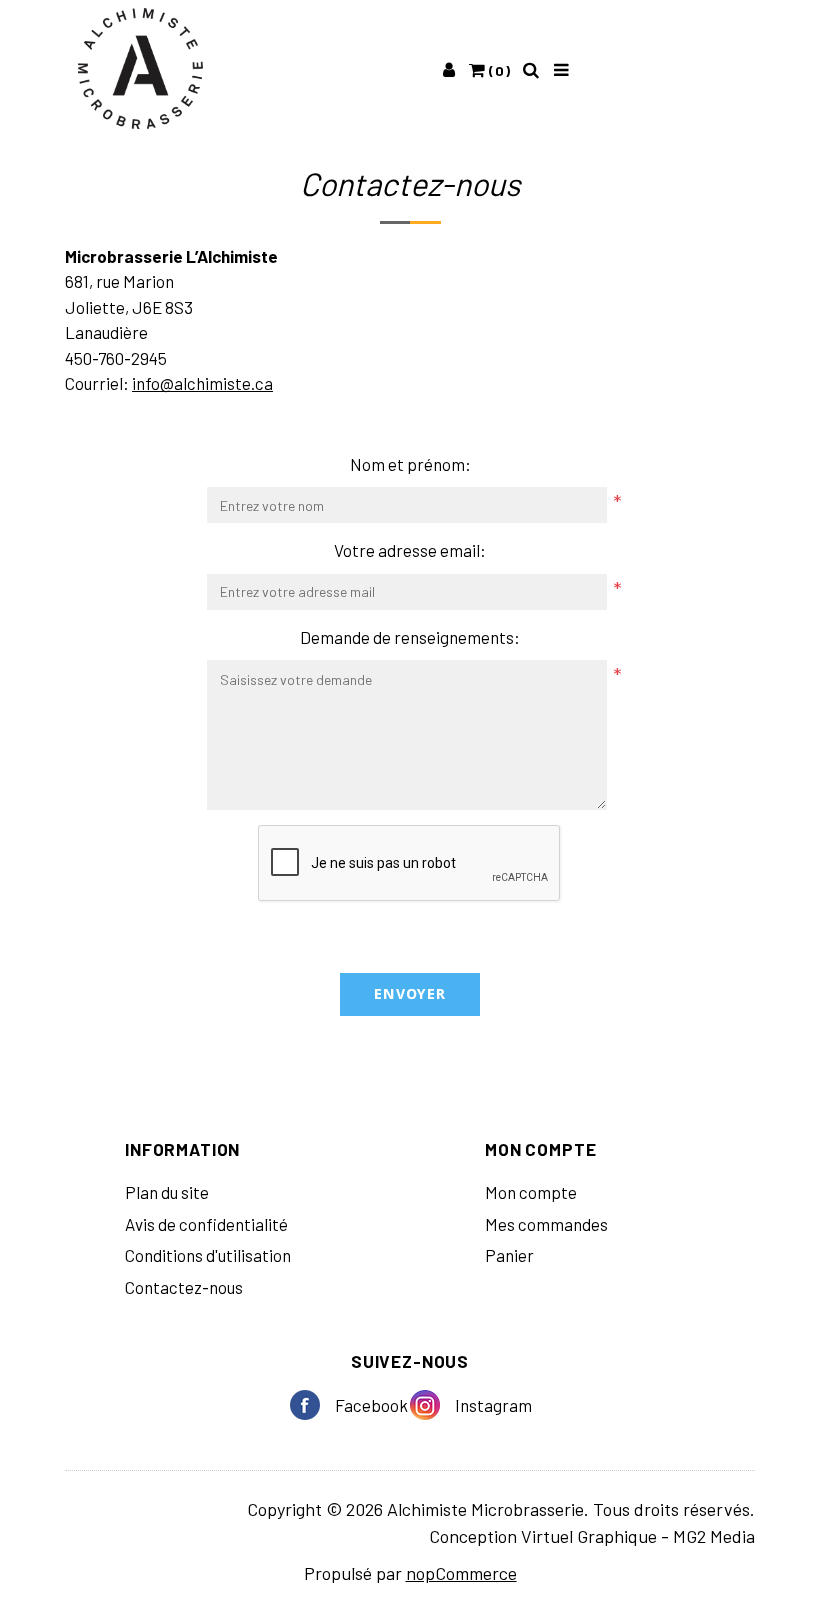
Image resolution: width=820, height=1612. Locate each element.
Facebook (312, 1405)
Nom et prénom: (410, 464)
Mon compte (531, 1192)
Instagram (432, 1405)
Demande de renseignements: (410, 637)
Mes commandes (546, 1224)
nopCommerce (461, 1573)
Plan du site (167, 1192)
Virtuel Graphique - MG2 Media (638, 1536)
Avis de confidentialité (206, 1224)
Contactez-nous (184, 1287)
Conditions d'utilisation (208, 1255)
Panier (509, 1255)
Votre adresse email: (410, 550)
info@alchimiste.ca (202, 383)
